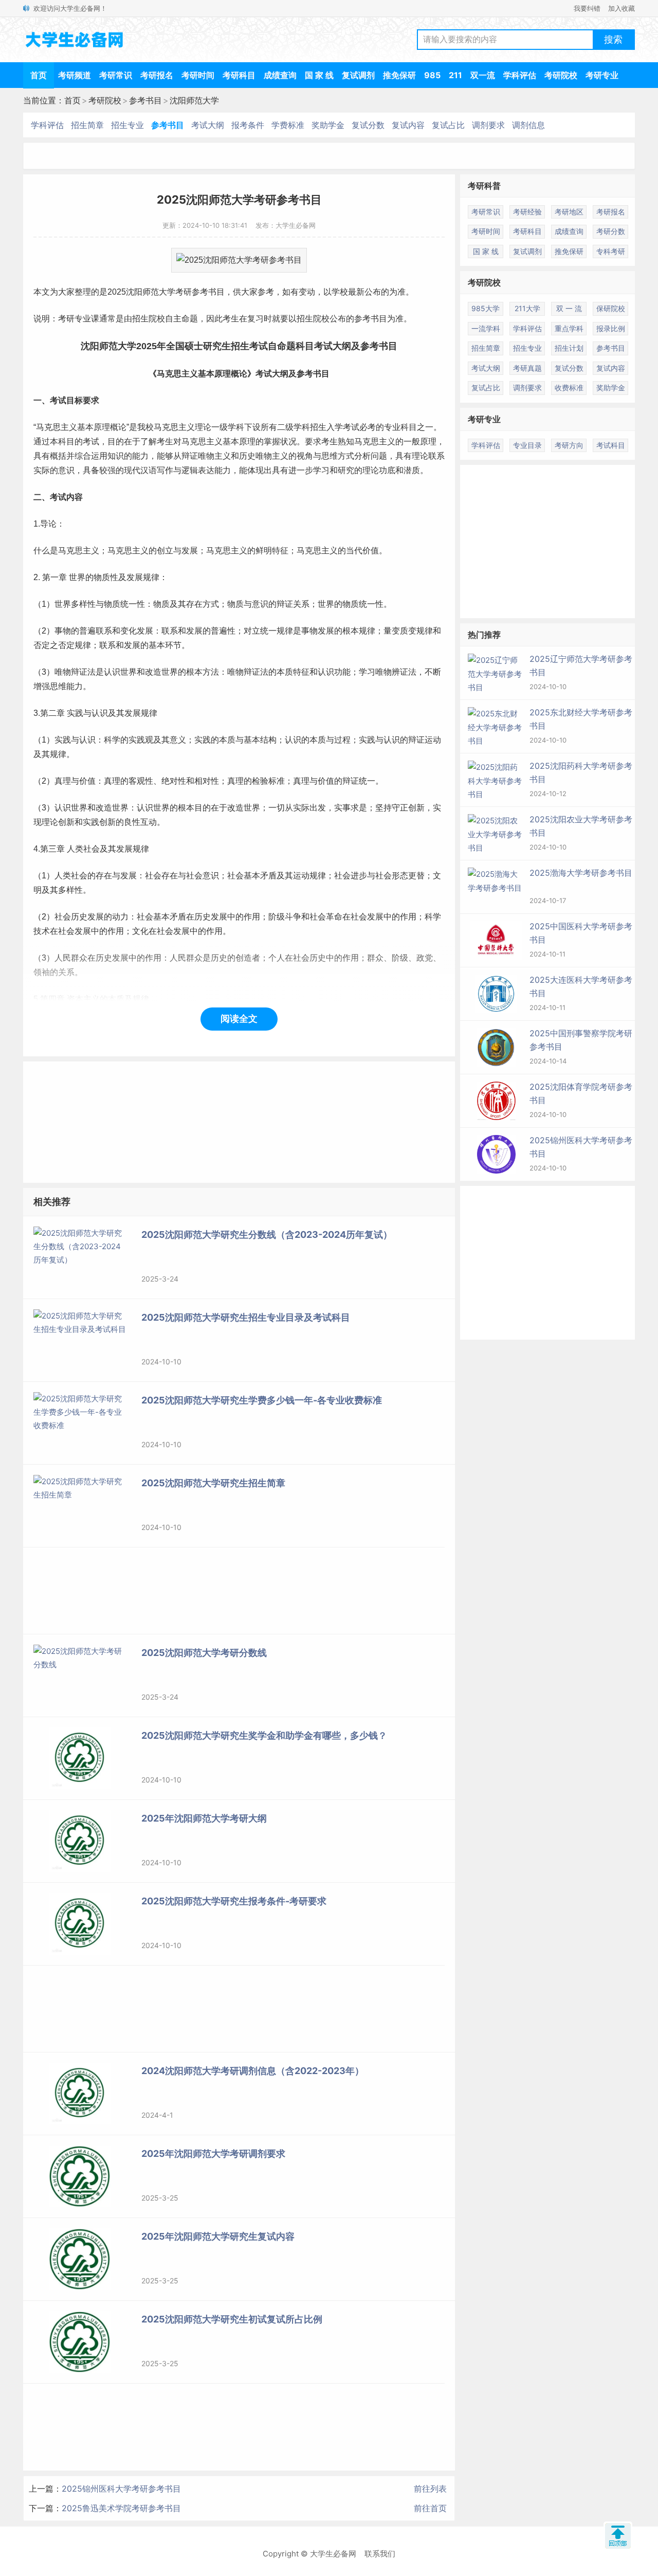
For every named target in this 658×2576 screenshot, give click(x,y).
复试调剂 (358, 75)
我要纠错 (587, 8)
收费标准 (569, 388)
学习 (321, 470)
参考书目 (145, 100)
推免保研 (399, 75)
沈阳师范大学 (194, 100)
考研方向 (569, 445)
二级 (285, 427)
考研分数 (611, 231)
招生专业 (127, 125)
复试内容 (408, 125)
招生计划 (569, 348)
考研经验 (527, 212)
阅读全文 (239, 1019)
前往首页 (430, 2508)
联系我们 (380, 2554)
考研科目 (239, 75)
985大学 (486, 308)
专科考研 (611, 251)
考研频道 (75, 75)
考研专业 (602, 75)
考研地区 (569, 212)
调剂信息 (528, 125)
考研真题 (527, 368)
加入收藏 (622, 8)
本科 (58, 442)
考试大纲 (208, 125)
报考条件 (248, 125)
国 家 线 (319, 75)
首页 (39, 75)
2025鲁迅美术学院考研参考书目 (121, 2508)
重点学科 (569, 328)
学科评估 (520, 75)
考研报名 (157, 75)
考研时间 (198, 75)
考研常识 (116, 75)
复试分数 (368, 125)
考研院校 (561, 75)
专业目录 (527, 445)
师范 (151, 292)
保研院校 (611, 308)
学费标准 (288, 125)
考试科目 (611, 445)
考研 (184, 292)
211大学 (527, 308)
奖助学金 (328, 125)
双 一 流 (569, 308)
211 (455, 75)
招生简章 (87, 125)
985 (432, 75)
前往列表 (430, 2489)
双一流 (483, 75)
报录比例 (611, 328)
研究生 (217, 346)
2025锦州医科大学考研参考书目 (121, 2489)
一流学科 (486, 328)
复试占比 (448, 125)
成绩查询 (280, 75)
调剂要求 (488, 125)
